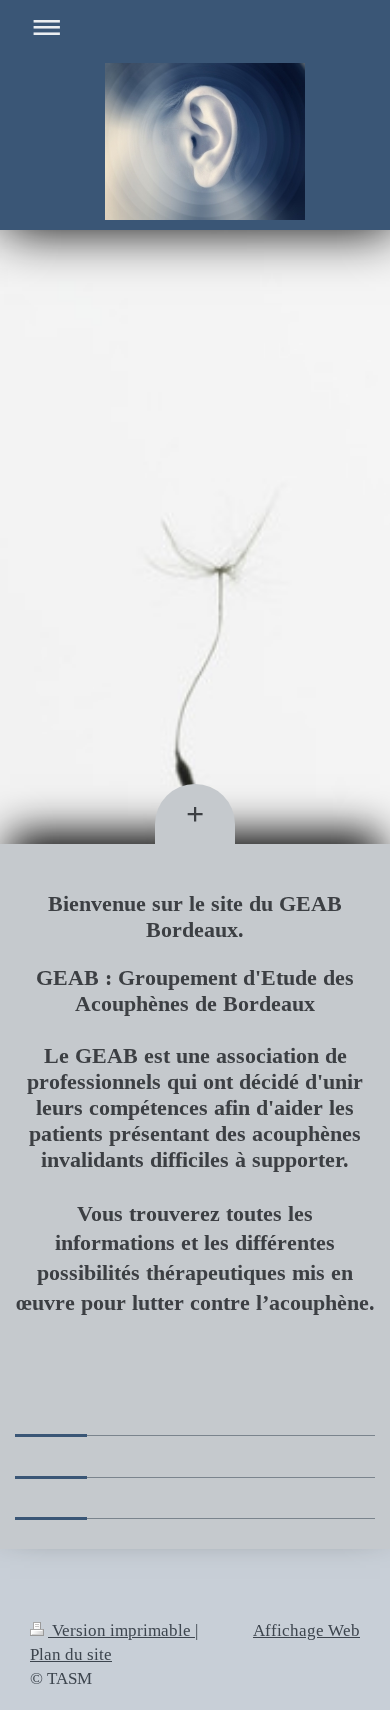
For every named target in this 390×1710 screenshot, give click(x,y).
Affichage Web (306, 1630)
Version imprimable (121, 1630)
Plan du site (71, 1654)
